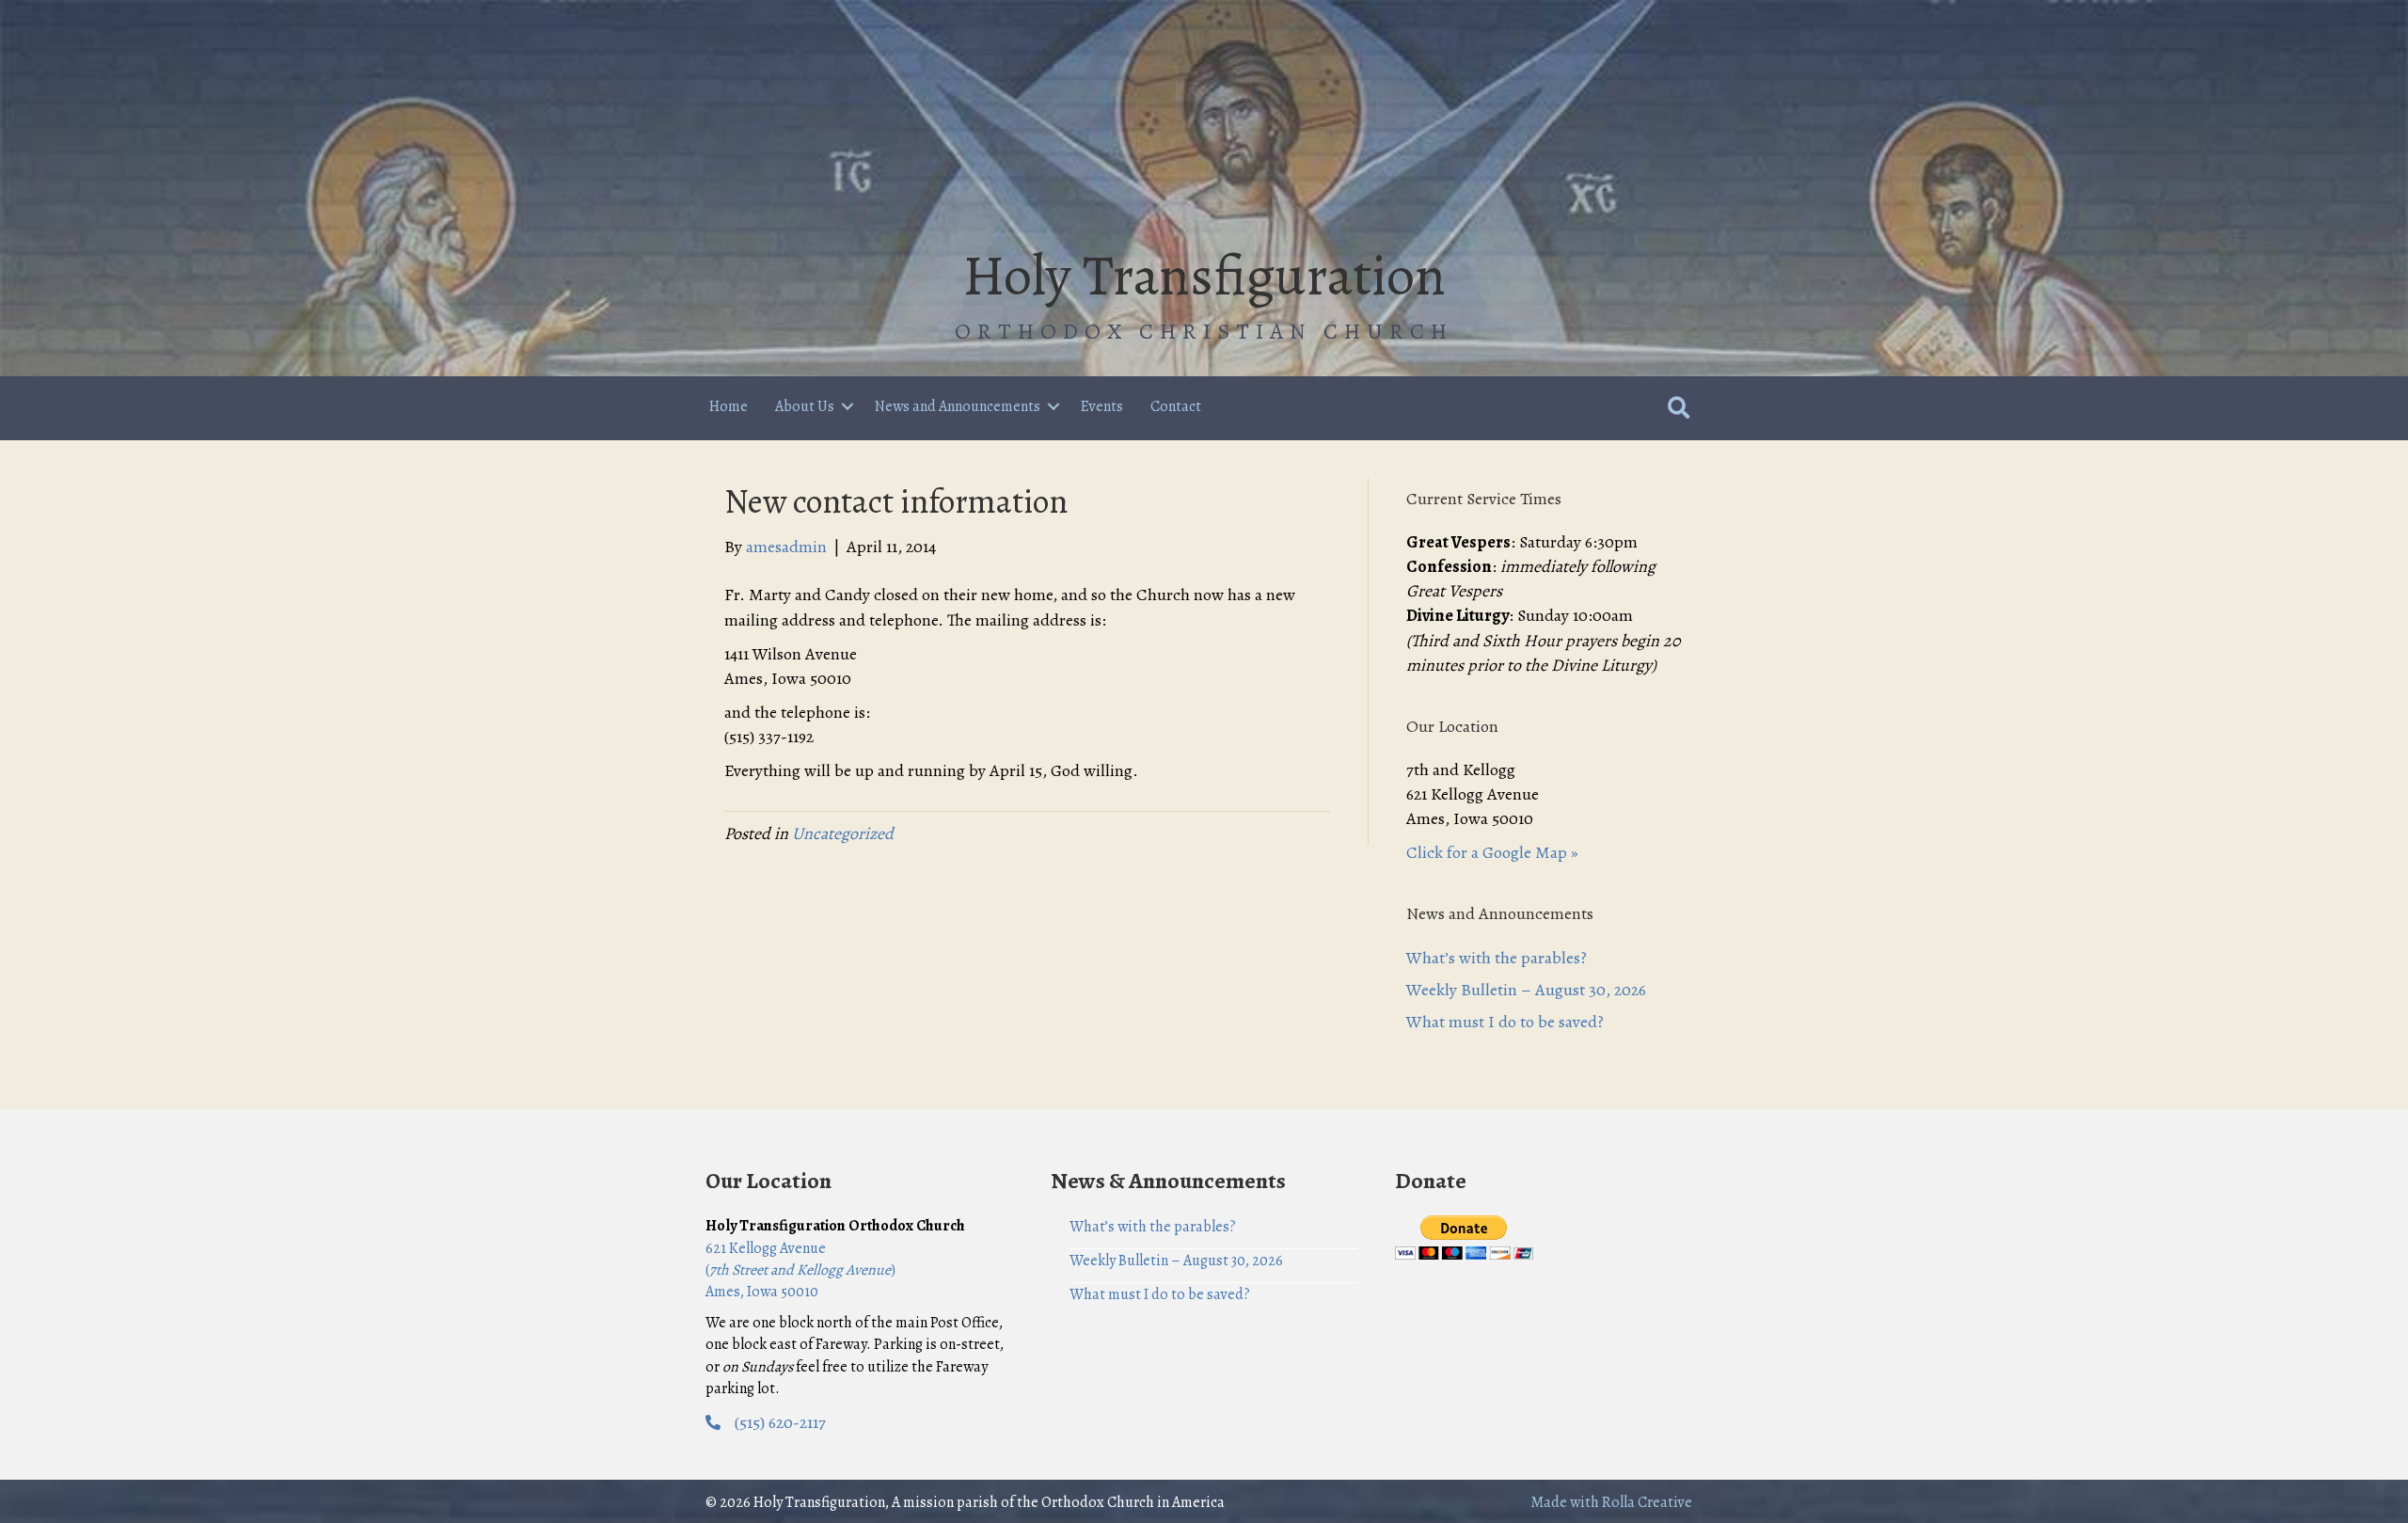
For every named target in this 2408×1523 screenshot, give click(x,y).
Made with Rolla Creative (1611, 1502)
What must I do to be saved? (1505, 1022)
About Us (805, 406)
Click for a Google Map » (1492, 852)
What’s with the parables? (1497, 958)
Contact (1176, 406)
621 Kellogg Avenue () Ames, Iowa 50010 (800, 1270)
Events (1102, 406)
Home (729, 406)
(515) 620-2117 (780, 1422)
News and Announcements (958, 406)
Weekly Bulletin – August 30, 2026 (1526, 990)
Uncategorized (843, 833)
